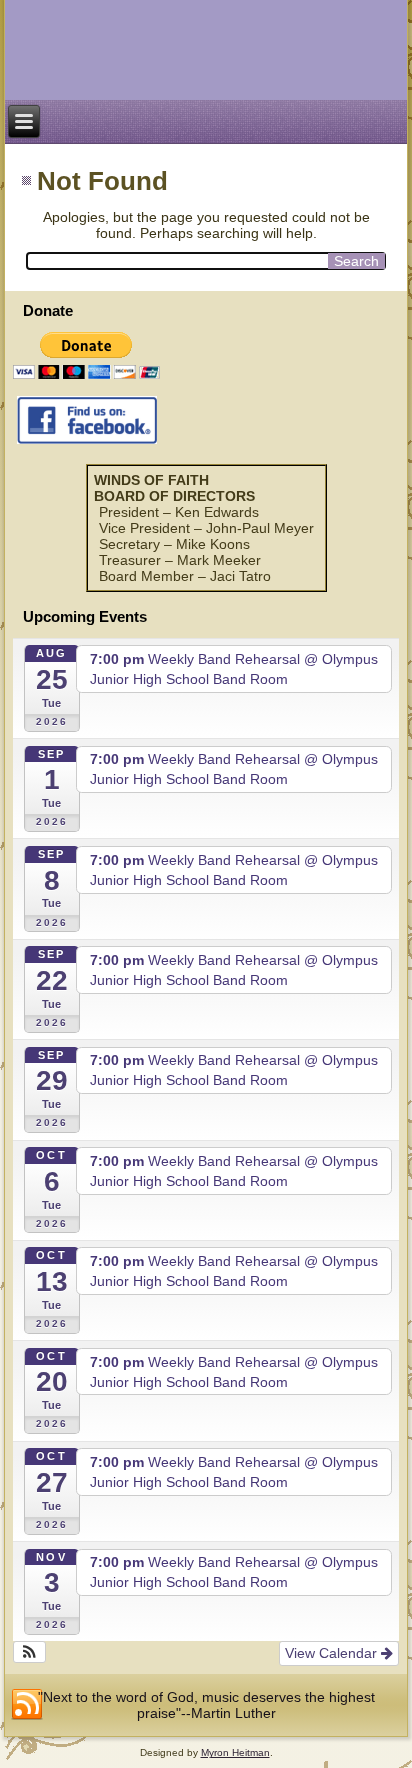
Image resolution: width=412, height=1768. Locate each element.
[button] (29, 1652)
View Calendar (333, 1653)
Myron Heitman (235, 1752)
